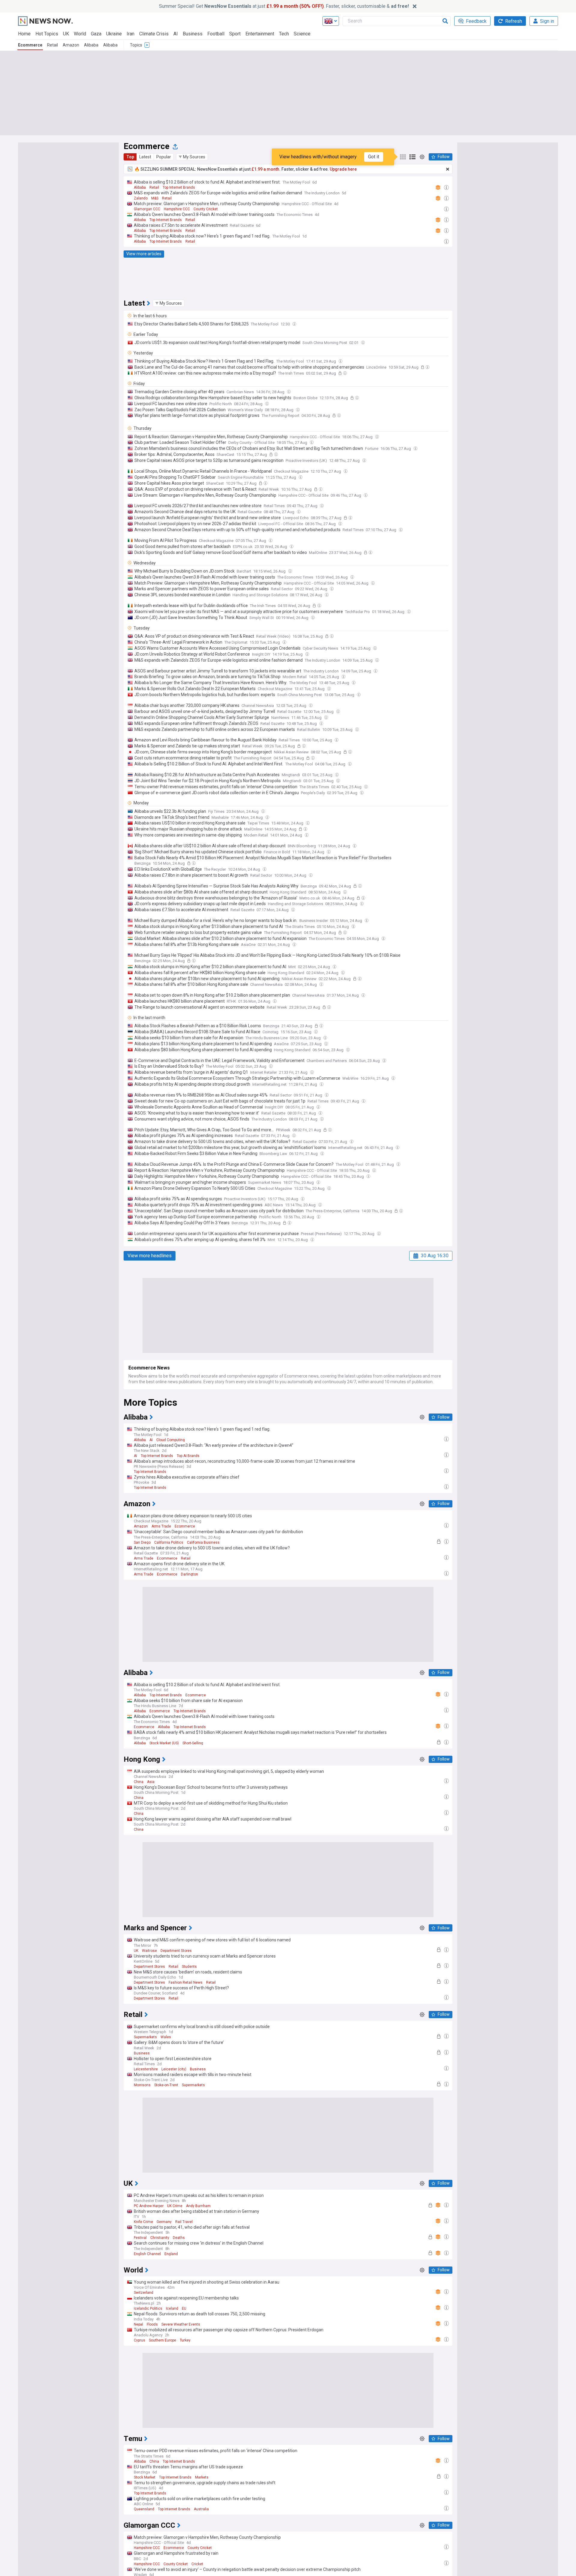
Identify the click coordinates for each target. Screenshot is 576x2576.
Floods (152, 2324)
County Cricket (206, 209)
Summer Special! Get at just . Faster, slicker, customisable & (284, 6)
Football (216, 34)
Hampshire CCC (177, 209)
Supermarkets (145, 2037)
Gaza (96, 34)
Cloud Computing (171, 1440)
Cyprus (139, 2340)
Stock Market (145, 2477)
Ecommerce (30, 45)
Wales (166, 2037)
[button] (192, 157)
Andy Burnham (198, 2206)
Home (24, 34)
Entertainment (260, 34)
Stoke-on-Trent (166, 2085)
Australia (201, 2509)
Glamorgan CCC (147, 209)
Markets (202, 2477)
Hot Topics (47, 34)
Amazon (71, 45)
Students (189, 1967)
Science (302, 34)
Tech (284, 34)
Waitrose (149, 1951)
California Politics (169, 1542)
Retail (52, 45)
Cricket (197, 2564)
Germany (164, 2222)
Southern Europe (162, 2340)
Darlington (189, 1574)
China (139, 1782)
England (171, 2254)
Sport (235, 34)
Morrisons (142, 2085)
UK (66, 34)
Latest (145, 157)
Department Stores (176, 1951)
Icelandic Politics (148, 2308)
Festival (140, 2238)
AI (176, 34)
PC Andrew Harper (149, 2206)
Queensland (144, 2509)
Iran (130, 34)
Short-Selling (193, 1743)
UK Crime (175, 2206)
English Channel (147, 2254)
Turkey (185, 2340)
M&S (155, 198)
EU (184, 2308)
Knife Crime (143, 2222)
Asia (151, 1782)
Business (193, 34)
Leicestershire (146, 2069)
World (80, 34)
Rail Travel (184, 2222)
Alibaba (91, 45)
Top (130, 157)
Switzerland (144, 2293)
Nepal (138, 2324)
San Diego (142, 1542)
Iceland (172, 2308)
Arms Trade (161, 1526)
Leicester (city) (174, 2069)
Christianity (160, 2238)
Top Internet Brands (179, 187)
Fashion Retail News (186, 1982)
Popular (164, 157)
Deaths (179, 2238)
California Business (203, 1542)
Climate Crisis (154, 34)
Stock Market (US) (164, 1743)
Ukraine (114, 34)
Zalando (141, 198)
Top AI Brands (188, 1456)
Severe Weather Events (181, 2324)
